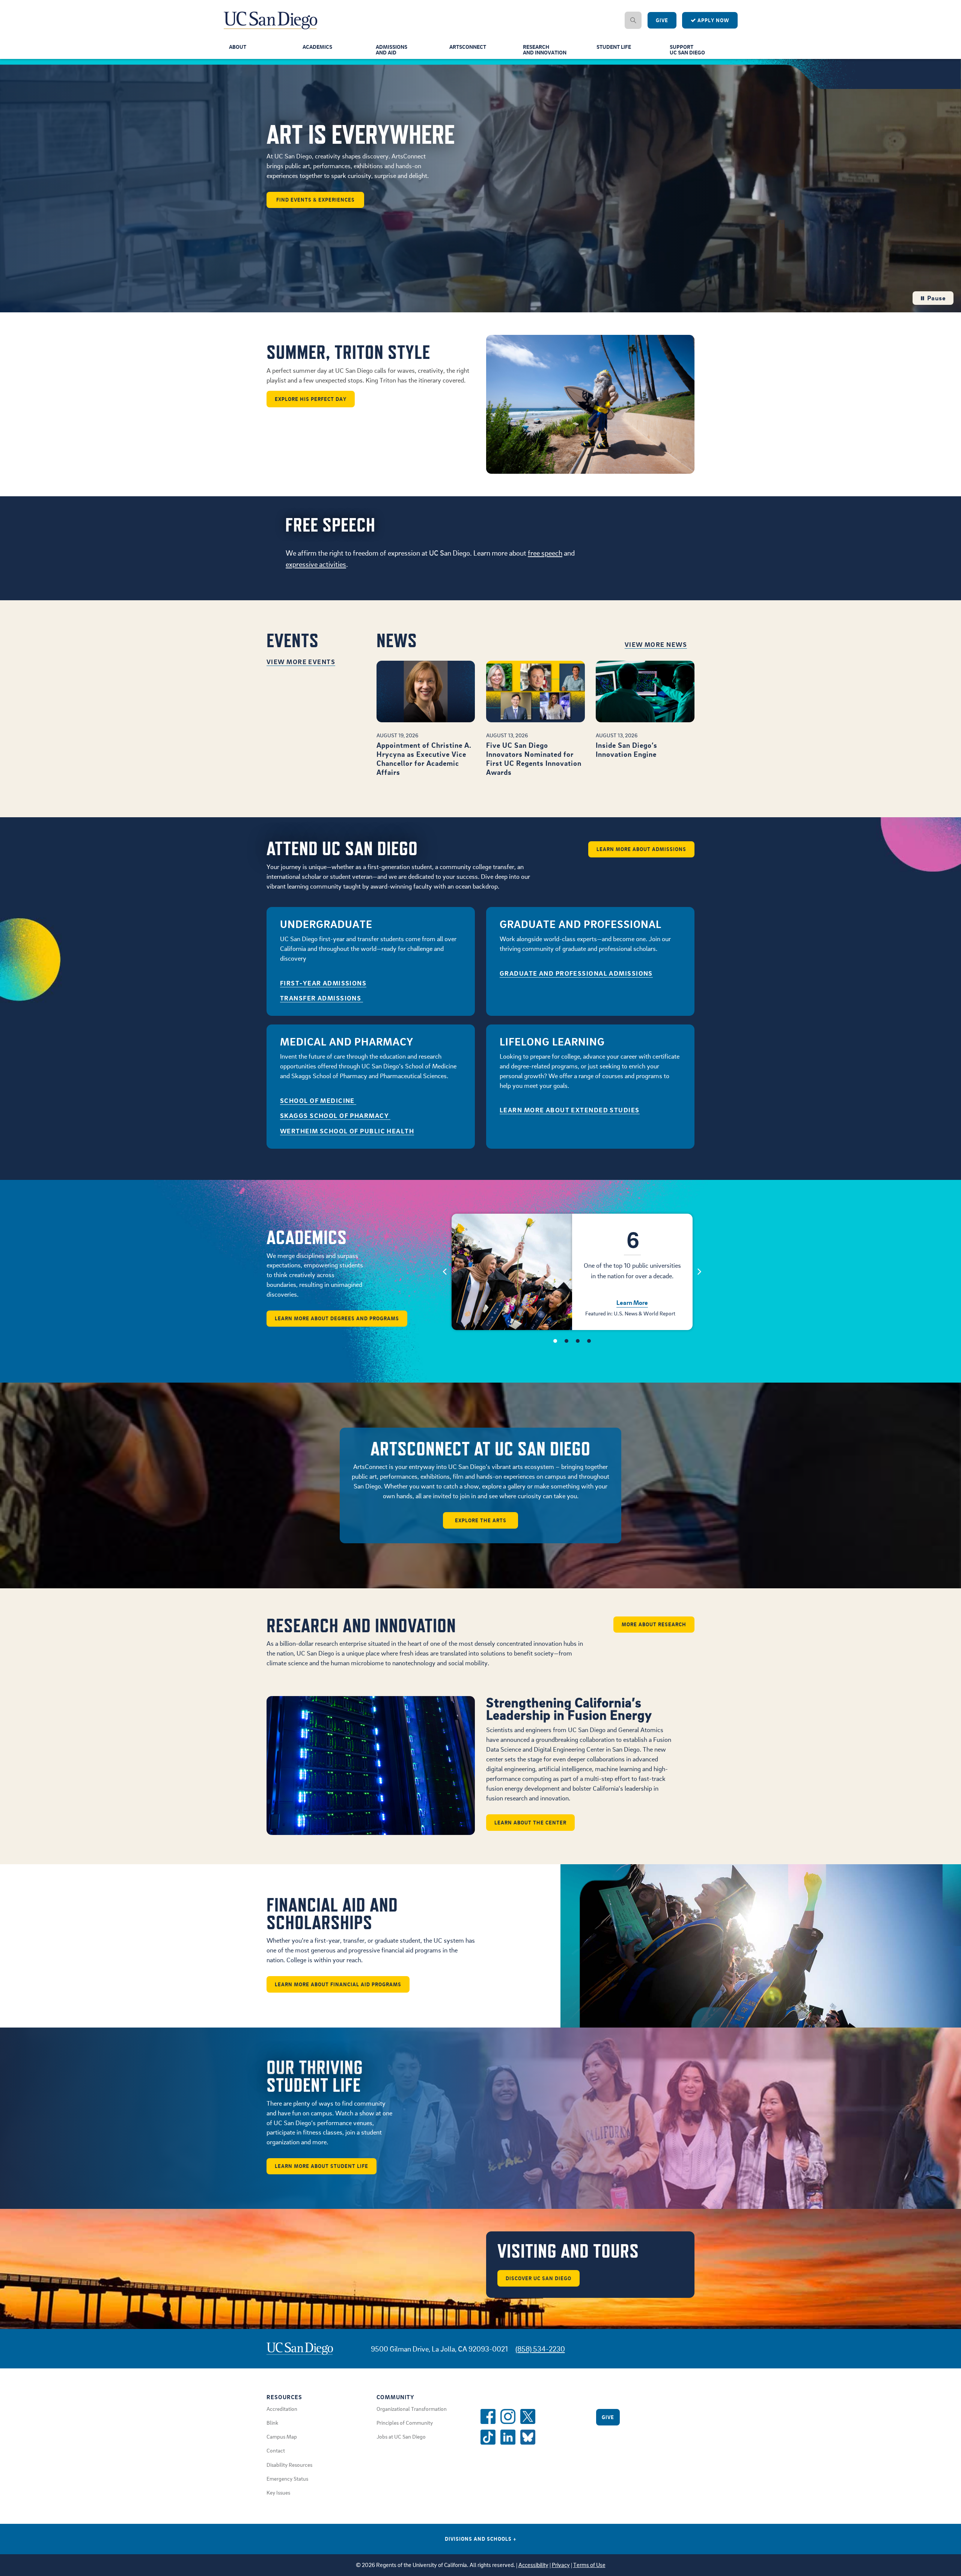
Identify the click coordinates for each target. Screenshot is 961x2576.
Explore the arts (481, 1520)
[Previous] (445, 1271)
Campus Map (282, 2436)
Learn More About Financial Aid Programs (338, 1984)
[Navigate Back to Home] (271, 15)
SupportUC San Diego (687, 49)
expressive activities (316, 564)
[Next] (700, 1271)
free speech (545, 553)
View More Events (301, 662)
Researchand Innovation (545, 49)
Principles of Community (405, 2422)
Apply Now (713, 20)
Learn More (632, 1302)
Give (662, 20)
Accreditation (282, 2409)
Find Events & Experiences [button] (316, 199)
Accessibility (533, 2565)
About (238, 47)
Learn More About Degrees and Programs (337, 1318)
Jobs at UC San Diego (401, 2436)
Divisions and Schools (481, 2539)
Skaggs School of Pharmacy (335, 1116)
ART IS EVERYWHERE (361, 134)
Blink (272, 2422)
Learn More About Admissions (641, 849)
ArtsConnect (468, 47)
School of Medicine (318, 1100)
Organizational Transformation (412, 2409)
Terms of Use (589, 2565)
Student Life (614, 47)
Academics (317, 47)
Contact (276, 2450)
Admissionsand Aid (392, 49)
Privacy (561, 2565)
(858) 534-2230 (540, 2349)
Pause (936, 298)
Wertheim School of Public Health (347, 1131)
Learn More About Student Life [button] (322, 2166)
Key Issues (278, 2492)
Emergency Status (287, 2478)
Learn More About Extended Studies (570, 1110)
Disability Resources (289, 2465)
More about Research (654, 1624)
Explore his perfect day (311, 399)
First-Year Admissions (323, 983)
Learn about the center (530, 1822)
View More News (656, 644)
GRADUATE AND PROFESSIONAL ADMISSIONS (576, 973)
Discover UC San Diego (538, 2278)
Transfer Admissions (322, 998)
